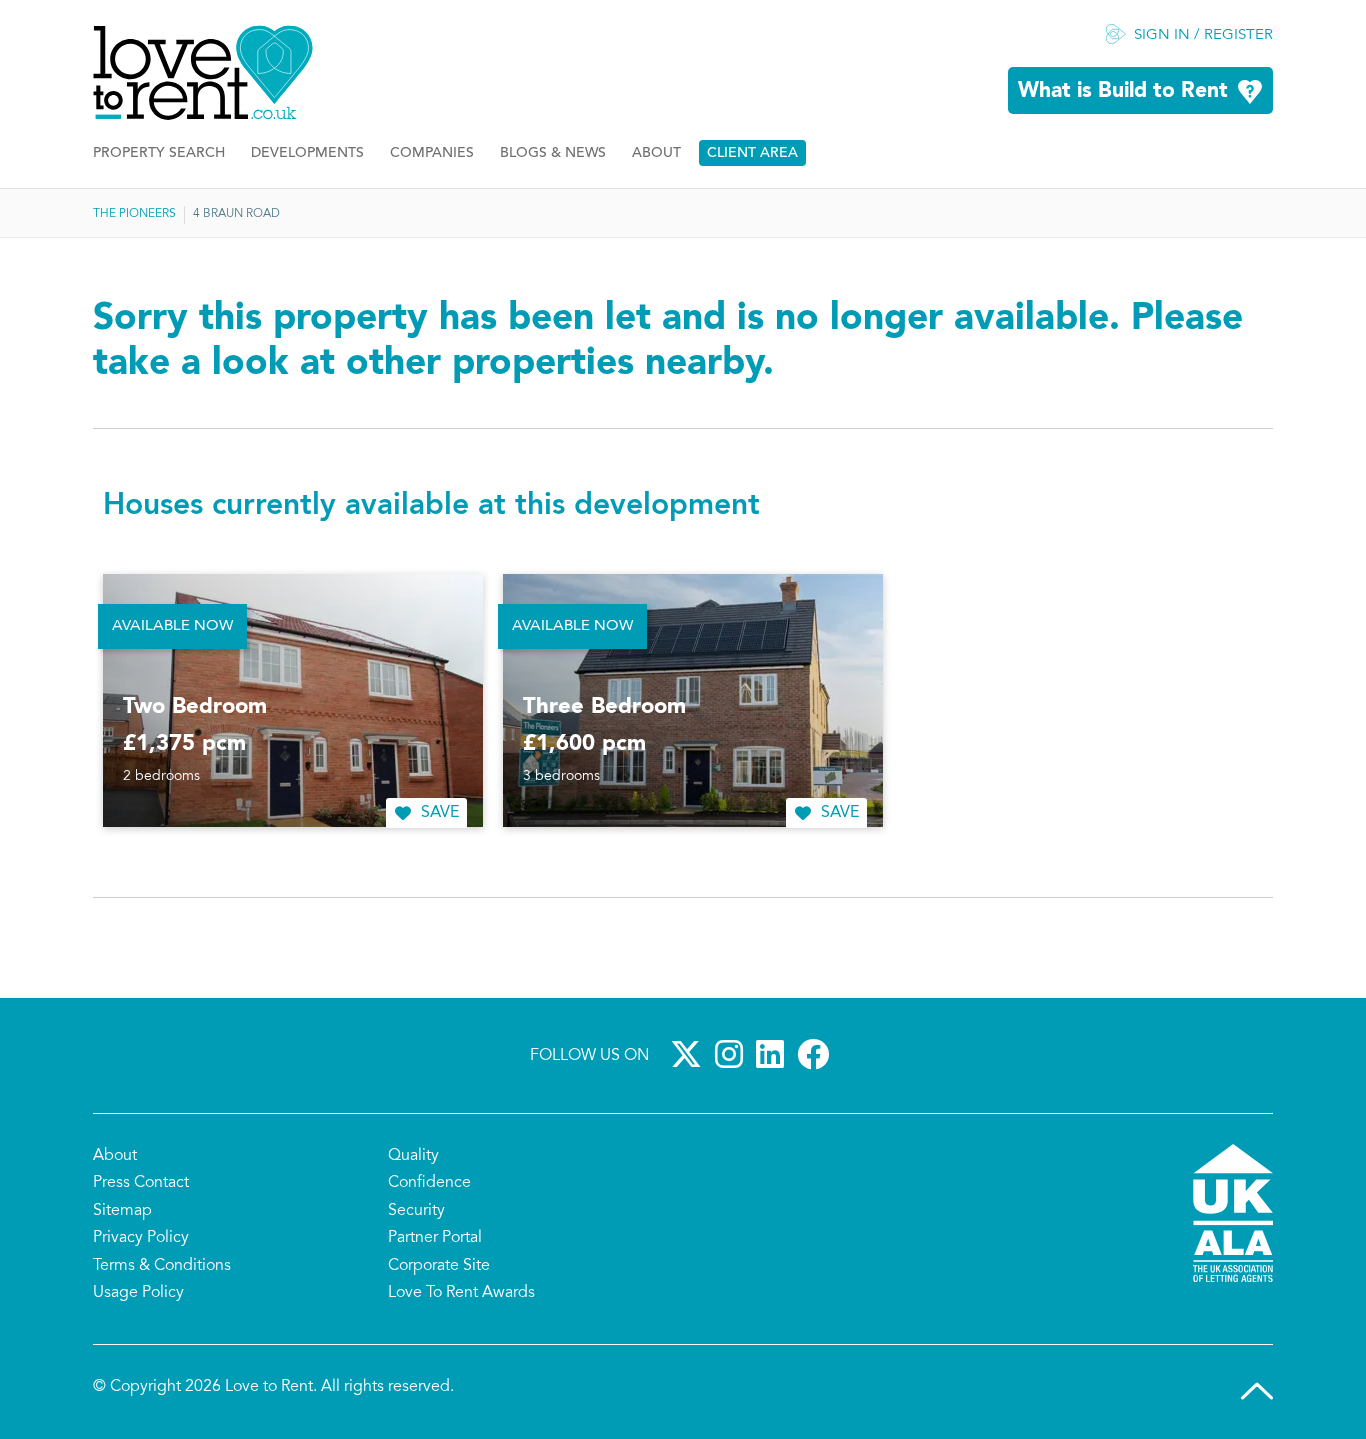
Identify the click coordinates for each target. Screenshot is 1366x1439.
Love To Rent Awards (461, 1293)
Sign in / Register (1203, 35)
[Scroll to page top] (1257, 1391)
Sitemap (122, 1211)
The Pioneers (134, 214)
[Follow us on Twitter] (690, 1054)
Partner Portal (435, 1238)
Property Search (159, 153)
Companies (432, 153)
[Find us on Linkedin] (774, 1054)
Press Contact (141, 1183)
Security (416, 1211)
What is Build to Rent (1123, 91)
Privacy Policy (141, 1238)
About (656, 153)
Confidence (429, 1183)
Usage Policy (138, 1293)
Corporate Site (439, 1266)
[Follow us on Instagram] (733, 1054)
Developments (307, 153)
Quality (413, 1156)
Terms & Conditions (162, 1266)
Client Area (752, 153)
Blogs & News (553, 153)
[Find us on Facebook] (817, 1054)
